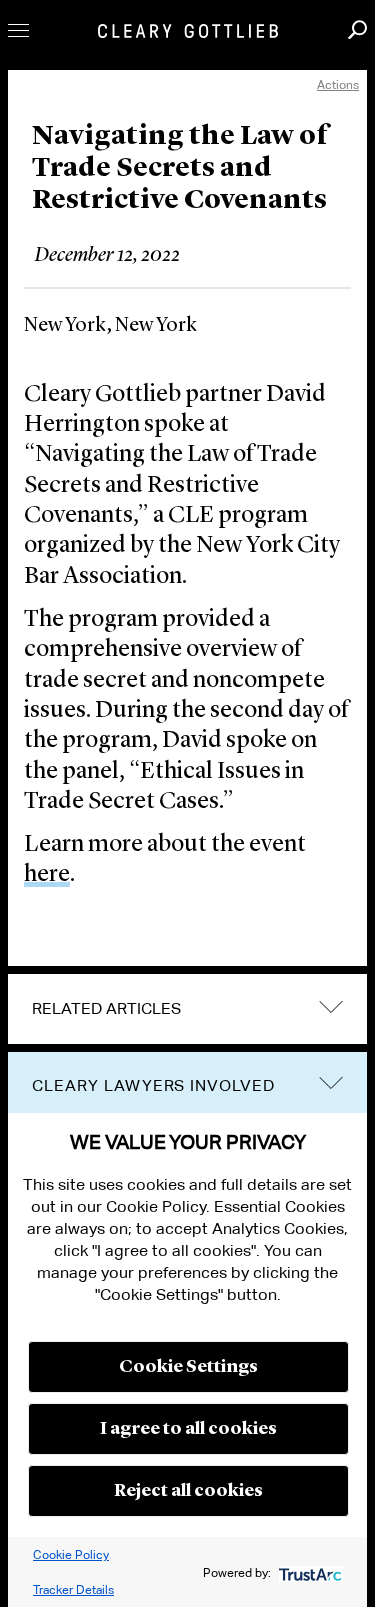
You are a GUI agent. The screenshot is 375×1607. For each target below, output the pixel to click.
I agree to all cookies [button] (188, 1429)
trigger (331, 1083)
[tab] (187, 1009)
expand (331, 1006)
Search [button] (357, 29)
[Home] (188, 31)
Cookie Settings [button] (188, 1367)
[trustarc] (308, 1572)
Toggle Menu (18, 30)
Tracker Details (73, 1589)
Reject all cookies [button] (188, 1491)
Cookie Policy (71, 1554)
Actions (338, 84)
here (47, 875)
